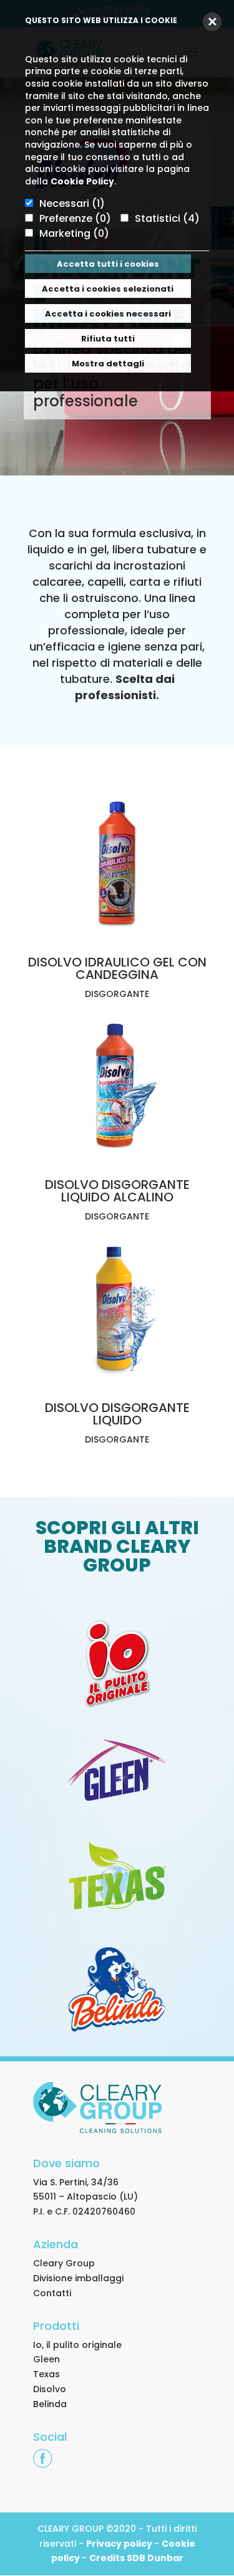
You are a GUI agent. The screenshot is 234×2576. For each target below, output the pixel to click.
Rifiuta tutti (108, 339)
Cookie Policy (82, 181)
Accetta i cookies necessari (108, 314)
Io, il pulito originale (77, 2345)
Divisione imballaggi (78, 2278)
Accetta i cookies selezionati (108, 289)
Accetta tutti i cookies (108, 264)
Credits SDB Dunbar (136, 2558)
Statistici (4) (167, 218)
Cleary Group (64, 2263)
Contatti (52, 2293)
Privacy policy (120, 2544)
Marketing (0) (74, 233)
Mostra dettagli (108, 364)
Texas (46, 2374)
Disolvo (50, 2389)
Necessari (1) (72, 203)
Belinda (50, 2404)
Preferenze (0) (75, 218)
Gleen (46, 2359)
